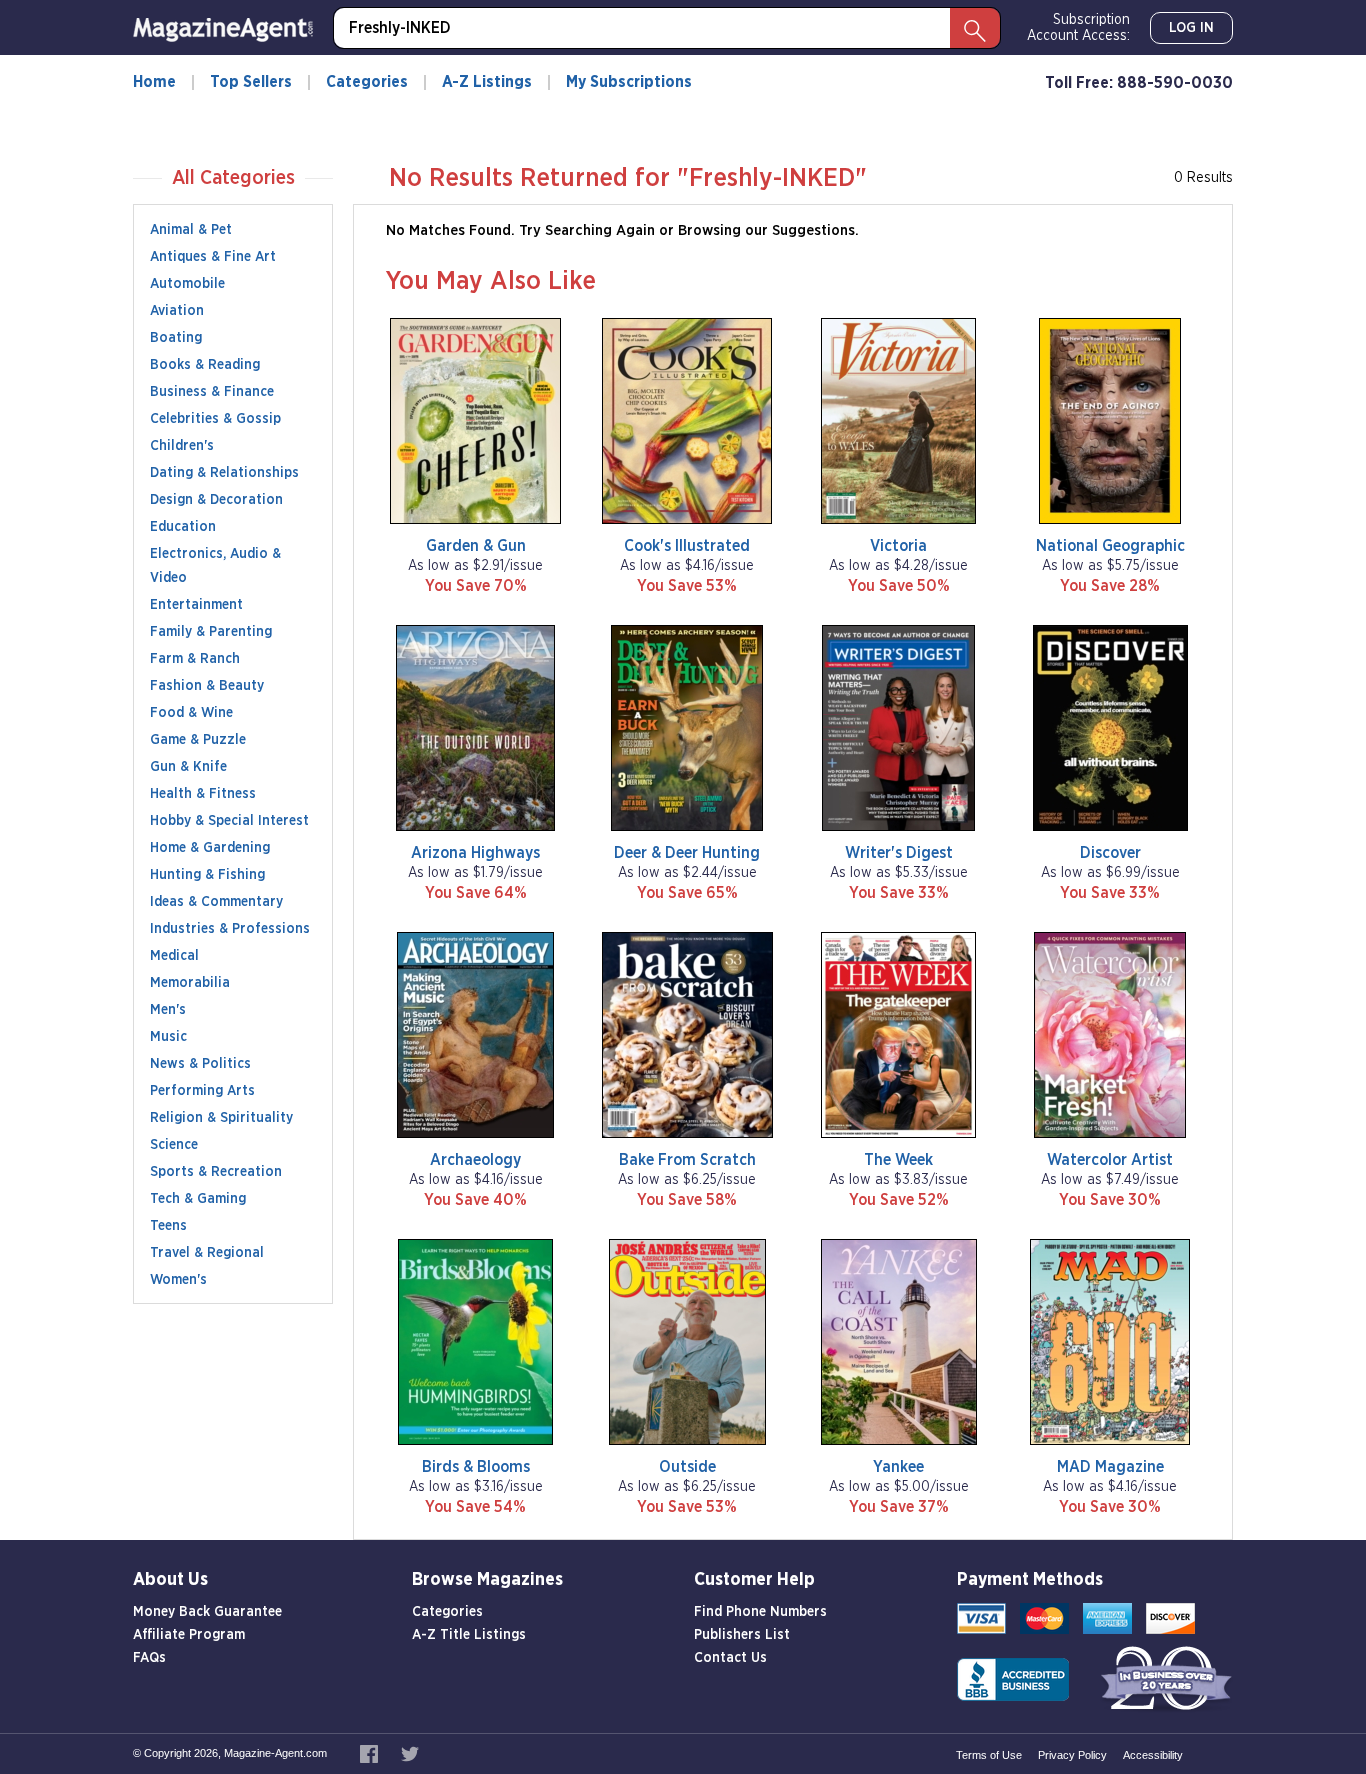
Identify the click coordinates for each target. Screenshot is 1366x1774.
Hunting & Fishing (207, 875)
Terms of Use (989, 1755)
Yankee (898, 1467)
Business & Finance (212, 392)
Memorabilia (190, 983)
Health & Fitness (203, 794)
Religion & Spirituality (221, 1118)
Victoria (898, 546)
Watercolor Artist (1110, 1160)
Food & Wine (191, 713)
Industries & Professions (230, 929)
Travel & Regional (207, 1253)
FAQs (149, 1658)
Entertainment (196, 605)
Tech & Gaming (198, 1199)
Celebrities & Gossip (215, 419)
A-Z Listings (487, 82)
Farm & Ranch (195, 659)
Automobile (187, 284)
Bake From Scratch (687, 1160)
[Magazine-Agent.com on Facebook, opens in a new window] (370, 1753)
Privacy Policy (1072, 1755)
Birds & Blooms (476, 1467)
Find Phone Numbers (760, 1612)
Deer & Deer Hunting (687, 853)
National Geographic (1110, 546)
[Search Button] (975, 28)
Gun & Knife (188, 767)
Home (154, 82)
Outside (687, 1467)
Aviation (177, 311)
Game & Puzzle (198, 740)
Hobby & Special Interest (229, 821)
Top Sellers (251, 82)
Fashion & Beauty (207, 686)
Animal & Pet (191, 230)
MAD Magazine (1110, 1467)
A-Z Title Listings (469, 1635)
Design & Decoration (216, 500)
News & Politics (200, 1064)
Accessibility (1153, 1755)
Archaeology (475, 1160)
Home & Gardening (210, 848)
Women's (178, 1280)
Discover (1110, 853)
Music (168, 1037)
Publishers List (742, 1635)
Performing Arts (202, 1091)
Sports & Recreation (216, 1172)
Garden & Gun (476, 546)
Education (183, 527)
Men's (168, 1010)
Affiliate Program (189, 1635)
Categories (367, 82)
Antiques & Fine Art (213, 257)
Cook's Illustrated (687, 546)
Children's (182, 446)
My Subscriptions (629, 82)
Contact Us (730, 1658)
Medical (174, 956)
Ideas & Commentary (216, 902)
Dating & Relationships (224, 473)
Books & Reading (205, 365)
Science (174, 1145)
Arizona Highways (475, 853)
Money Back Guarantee (207, 1612)
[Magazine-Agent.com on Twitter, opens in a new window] (410, 1753)
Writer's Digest (899, 853)
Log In (1191, 28)
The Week (898, 1160)
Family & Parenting (211, 632)
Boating (176, 338)
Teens (168, 1226)
